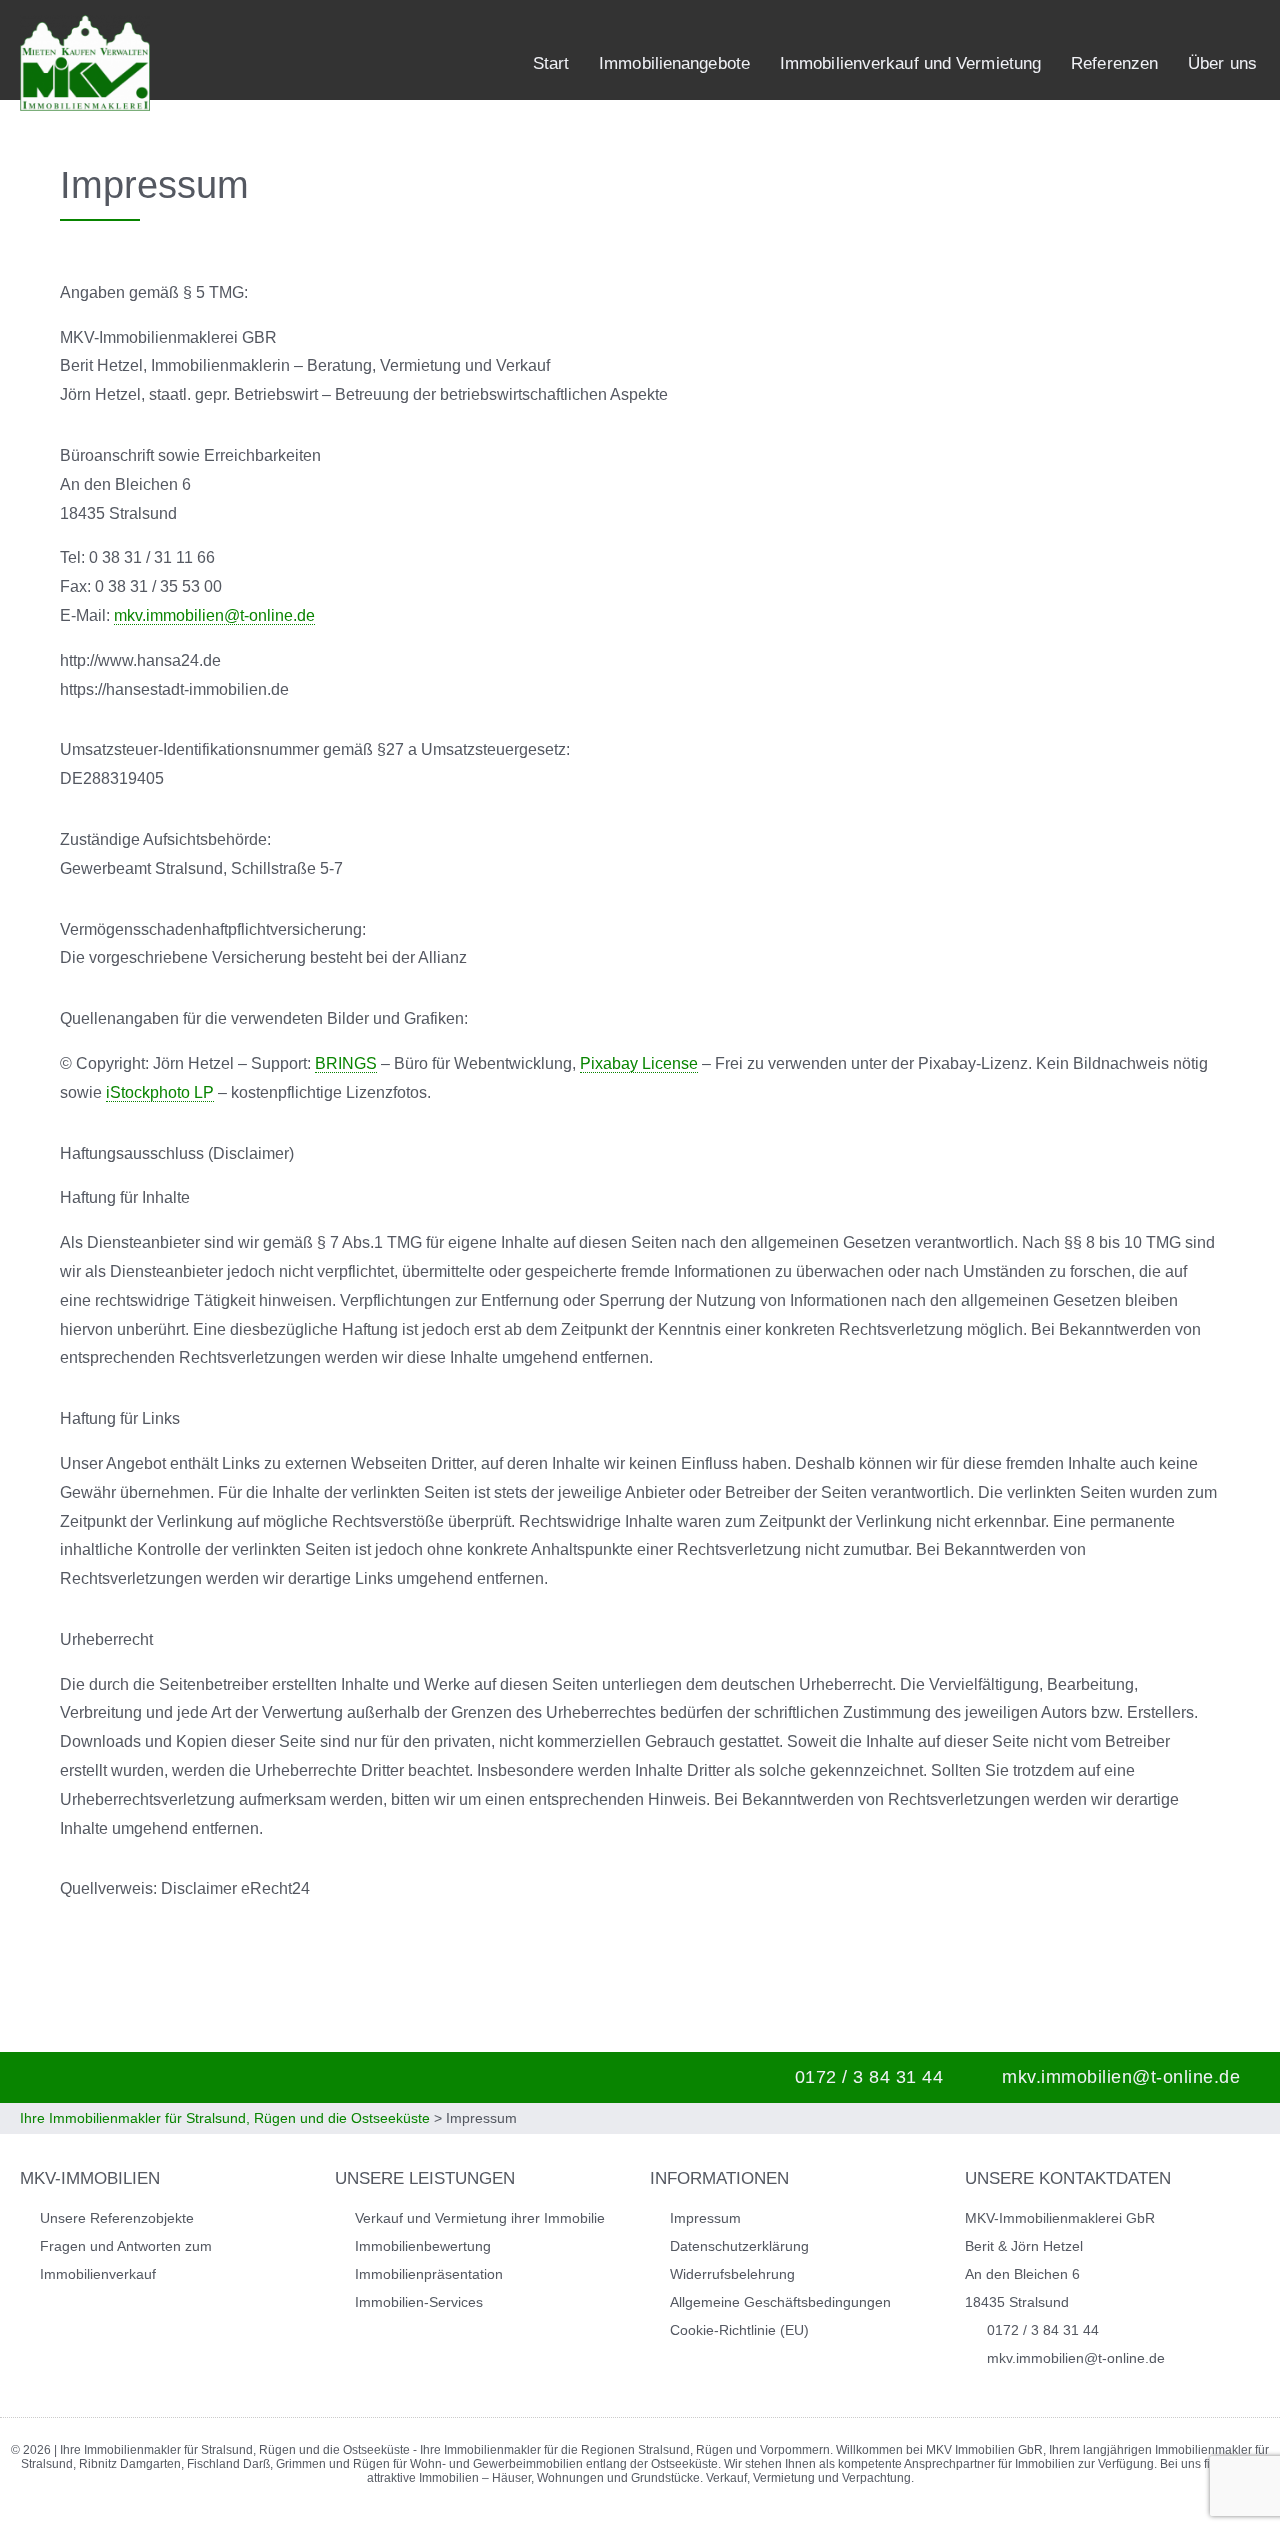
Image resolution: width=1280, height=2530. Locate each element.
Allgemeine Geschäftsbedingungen (780, 2302)
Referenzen (1114, 63)
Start (551, 63)
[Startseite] (85, 63)
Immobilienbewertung (423, 2246)
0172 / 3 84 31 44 (869, 2077)
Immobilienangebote (674, 63)
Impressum (705, 2218)
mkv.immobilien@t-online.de (214, 615)
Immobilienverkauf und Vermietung (910, 63)
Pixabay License (639, 1063)
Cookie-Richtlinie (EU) (739, 2330)
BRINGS (346, 1063)
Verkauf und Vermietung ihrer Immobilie (480, 2218)
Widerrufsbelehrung (732, 2274)
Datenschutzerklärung (739, 2246)
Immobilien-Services (419, 2302)
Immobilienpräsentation (429, 2274)
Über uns (1222, 63)
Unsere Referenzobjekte (117, 2218)
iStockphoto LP (160, 1092)
